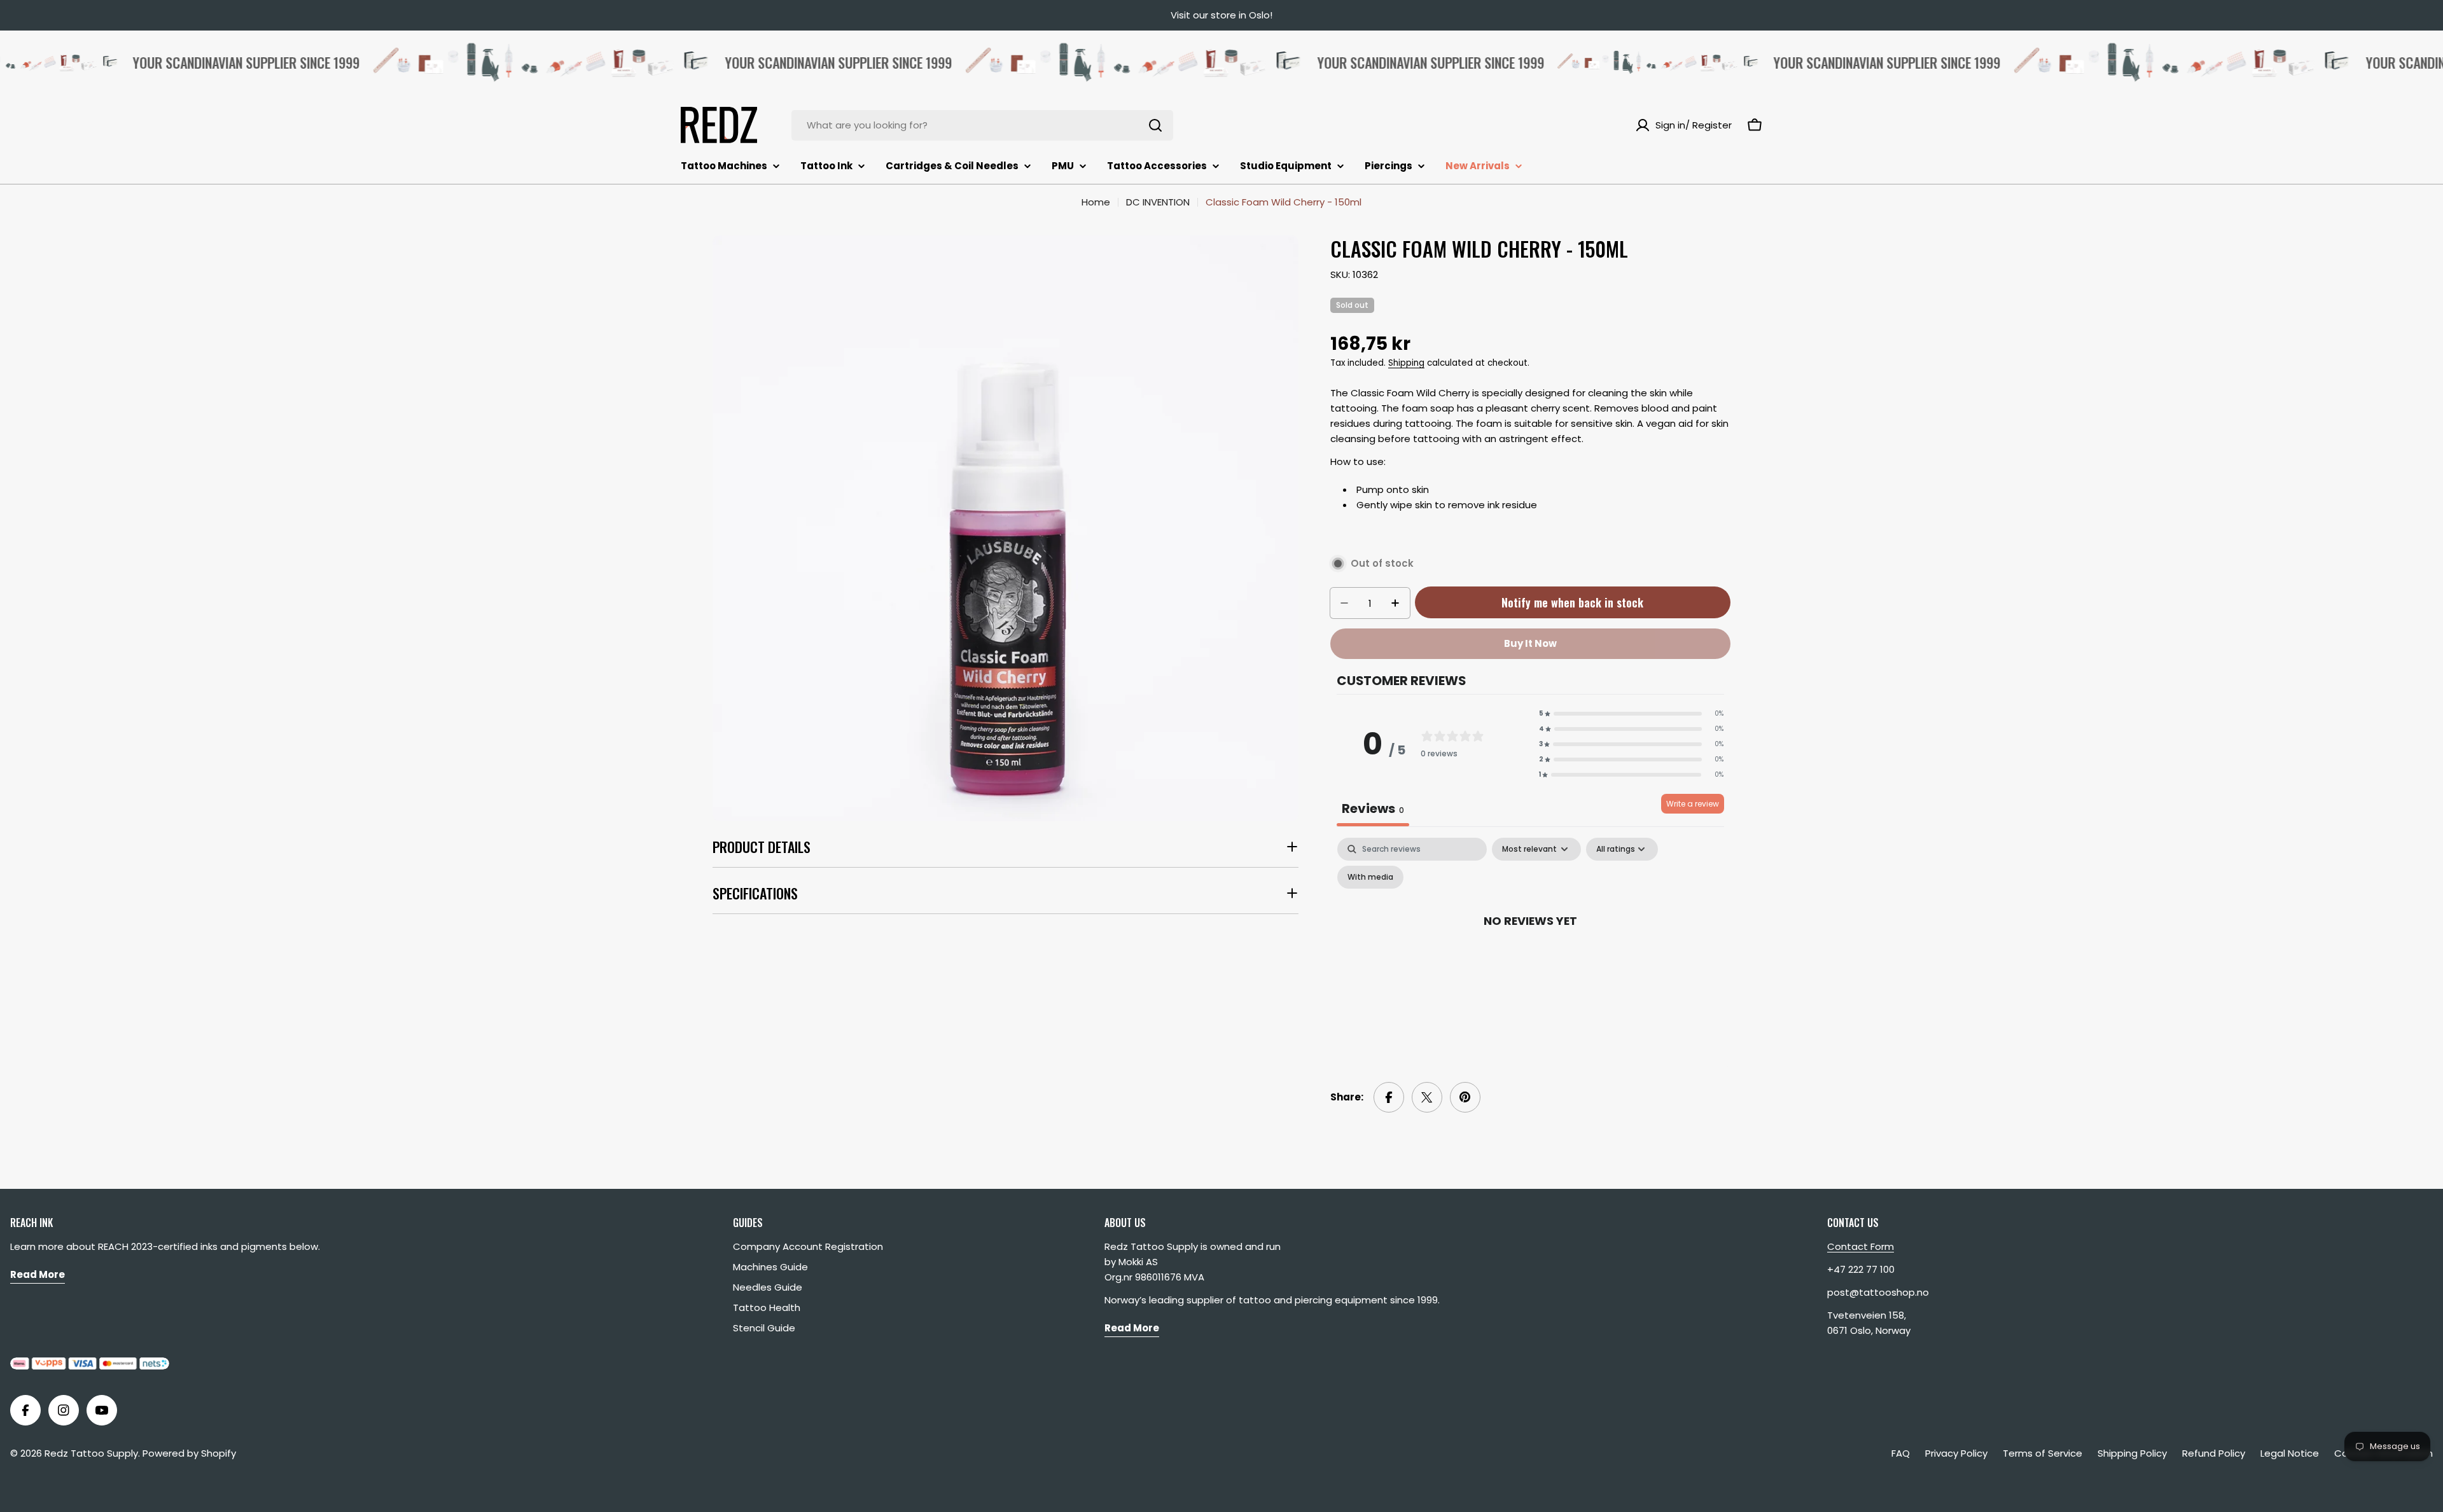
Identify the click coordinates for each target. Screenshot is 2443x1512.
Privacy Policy (1956, 1453)
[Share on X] (1427, 1097)
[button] (1631, 714)
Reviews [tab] (1373, 808)
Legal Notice (2290, 1453)
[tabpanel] (1530, 949)
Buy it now (1530, 643)
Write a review (1693, 804)
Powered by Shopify (189, 1453)
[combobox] (982, 125)
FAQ (1901, 1453)
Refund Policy (2214, 1453)
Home (1096, 202)
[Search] (1155, 125)
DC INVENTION (1158, 202)
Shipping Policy (2132, 1453)
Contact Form (1861, 1246)
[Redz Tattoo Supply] (499, 62)
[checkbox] (1370, 877)
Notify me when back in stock (1572, 602)
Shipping (1406, 363)
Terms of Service (2043, 1453)
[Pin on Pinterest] (1465, 1097)
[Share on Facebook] (1389, 1097)
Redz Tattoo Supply (91, 1453)
